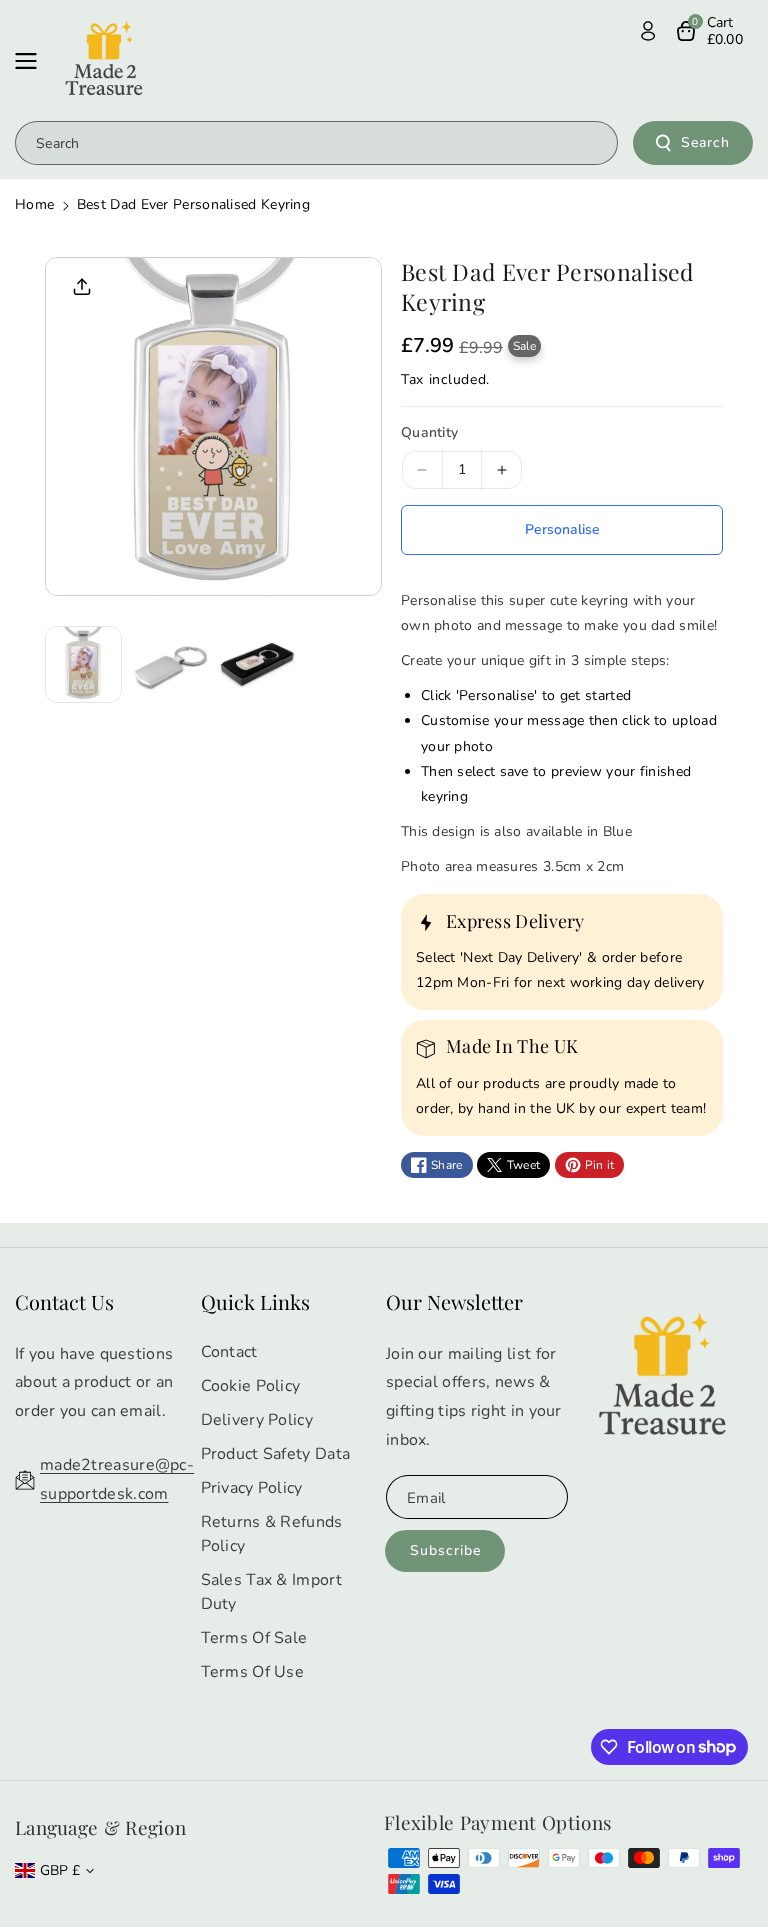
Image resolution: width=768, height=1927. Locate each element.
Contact (229, 1352)
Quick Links (255, 1301)
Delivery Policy (257, 1420)
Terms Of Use (253, 1672)
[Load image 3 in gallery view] (257, 664)
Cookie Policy (251, 1386)
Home (34, 204)
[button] (32, 61)
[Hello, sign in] (648, 31)
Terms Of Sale (254, 1638)
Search (705, 142)
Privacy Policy (252, 1488)
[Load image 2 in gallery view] (170, 664)
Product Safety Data (276, 1454)
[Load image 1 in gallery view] (83, 664)
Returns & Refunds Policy (272, 1534)
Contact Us (64, 1301)
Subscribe (445, 1550)
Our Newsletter (454, 1301)
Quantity (429, 432)
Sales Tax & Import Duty (271, 1592)
